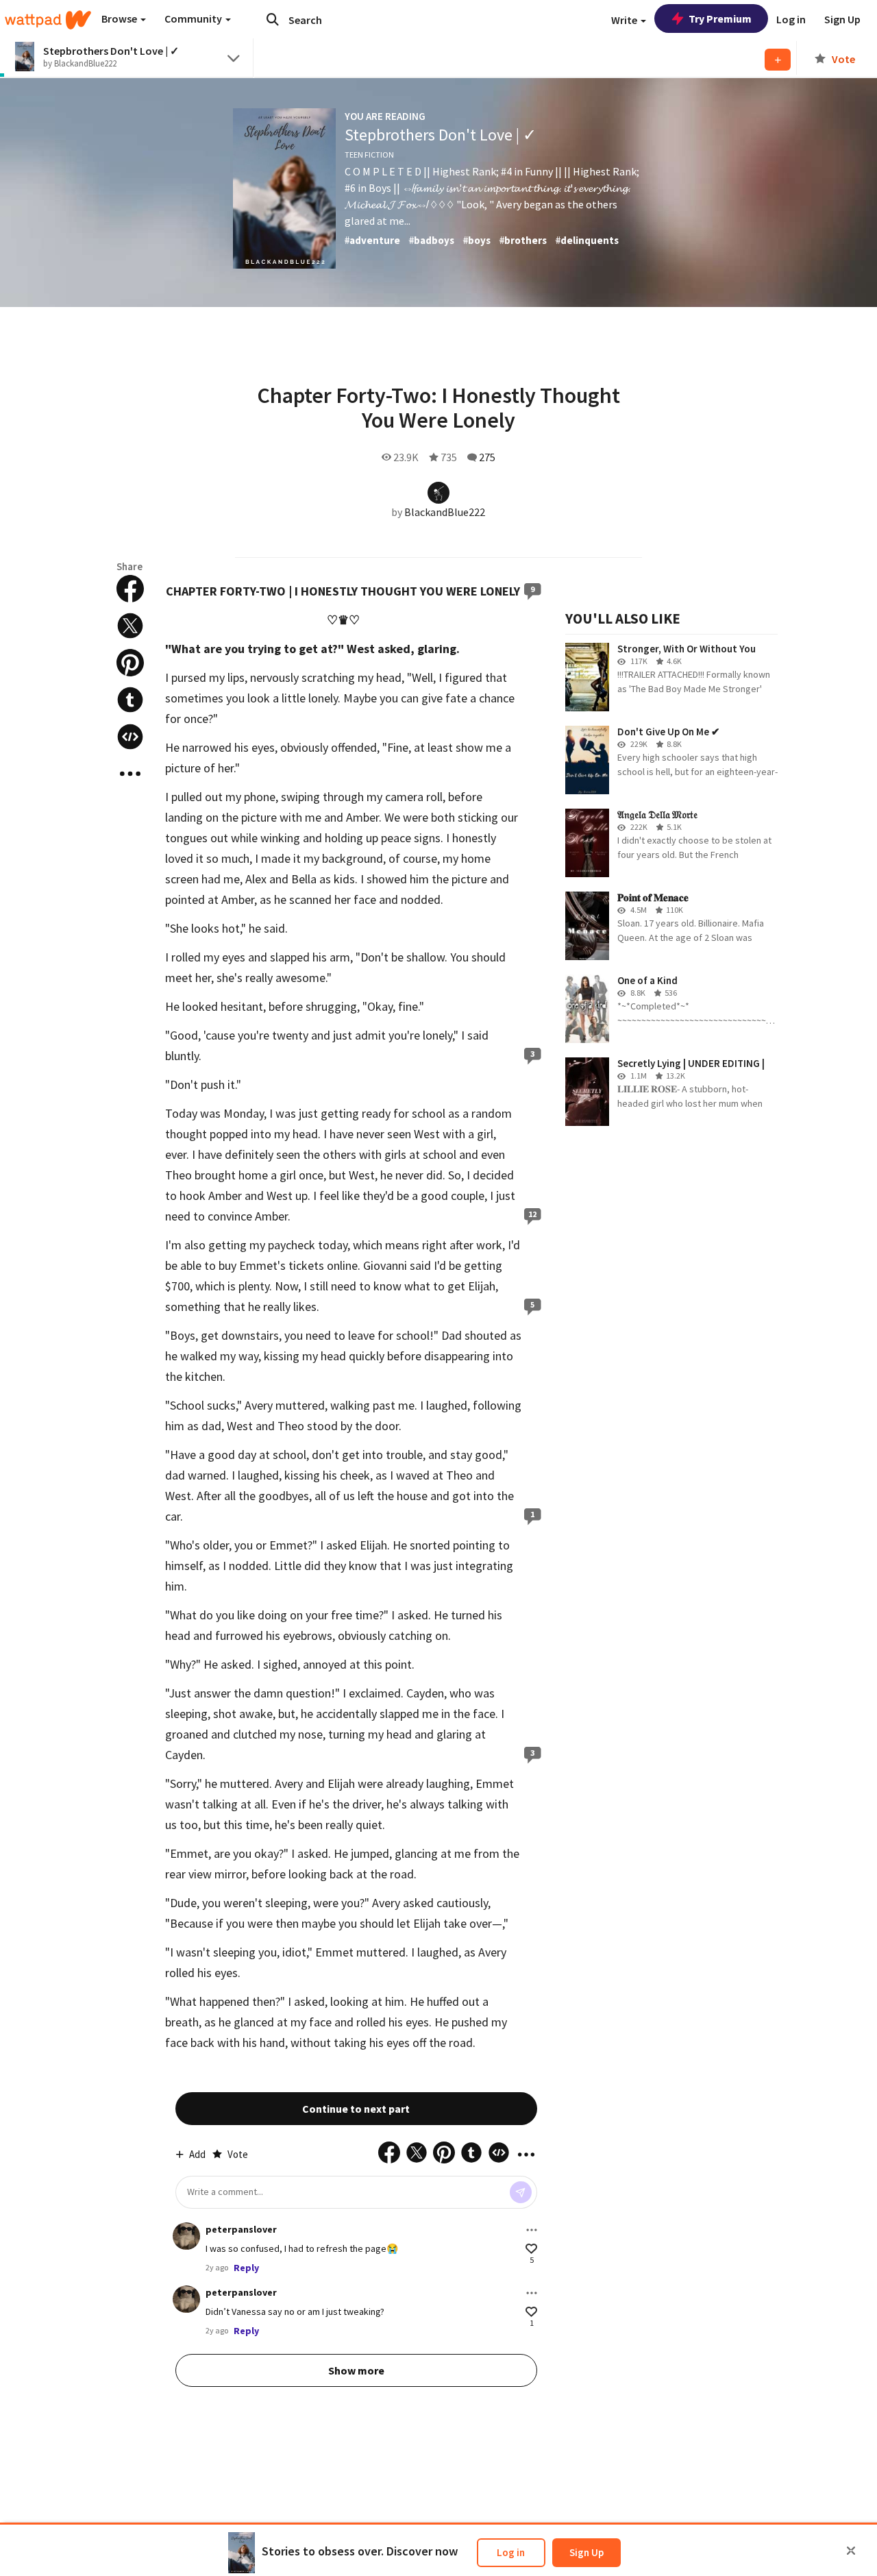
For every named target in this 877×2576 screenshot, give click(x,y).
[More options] (532, 2230)
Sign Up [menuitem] (842, 19)
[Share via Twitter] (130, 626)
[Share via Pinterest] (130, 663)
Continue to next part (356, 2109)
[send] (521, 2192)
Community (194, 19)
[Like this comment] (531, 2249)
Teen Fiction (369, 155)
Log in (511, 2552)
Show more (356, 2370)
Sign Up (586, 2552)
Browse (120, 19)
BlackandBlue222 (445, 512)
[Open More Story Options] (130, 774)
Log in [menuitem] (791, 19)
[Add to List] (778, 60)
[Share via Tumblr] (130, 700)
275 (487, 457)
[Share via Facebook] (130, 589)
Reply (246, 2268)
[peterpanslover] (186, 2236)
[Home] (48, 20)
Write (625, 20)
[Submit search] (273, 19)
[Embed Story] (130, 737)
